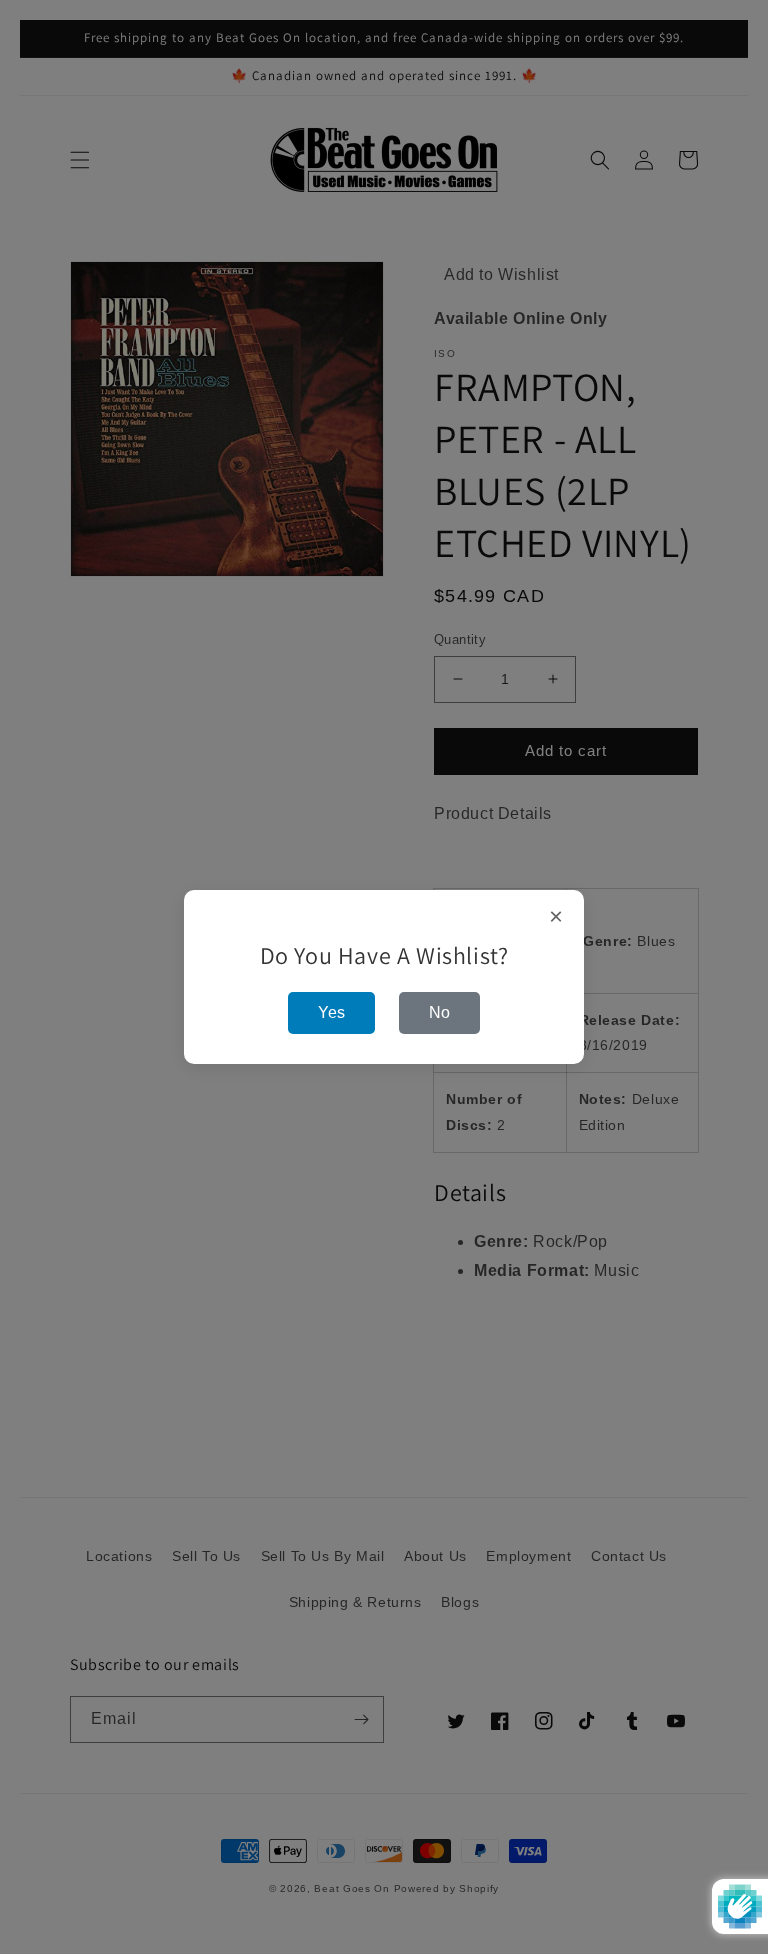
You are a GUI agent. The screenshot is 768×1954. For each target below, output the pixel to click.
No (439, 1012)
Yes (331, 1012)
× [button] (556, 917)
